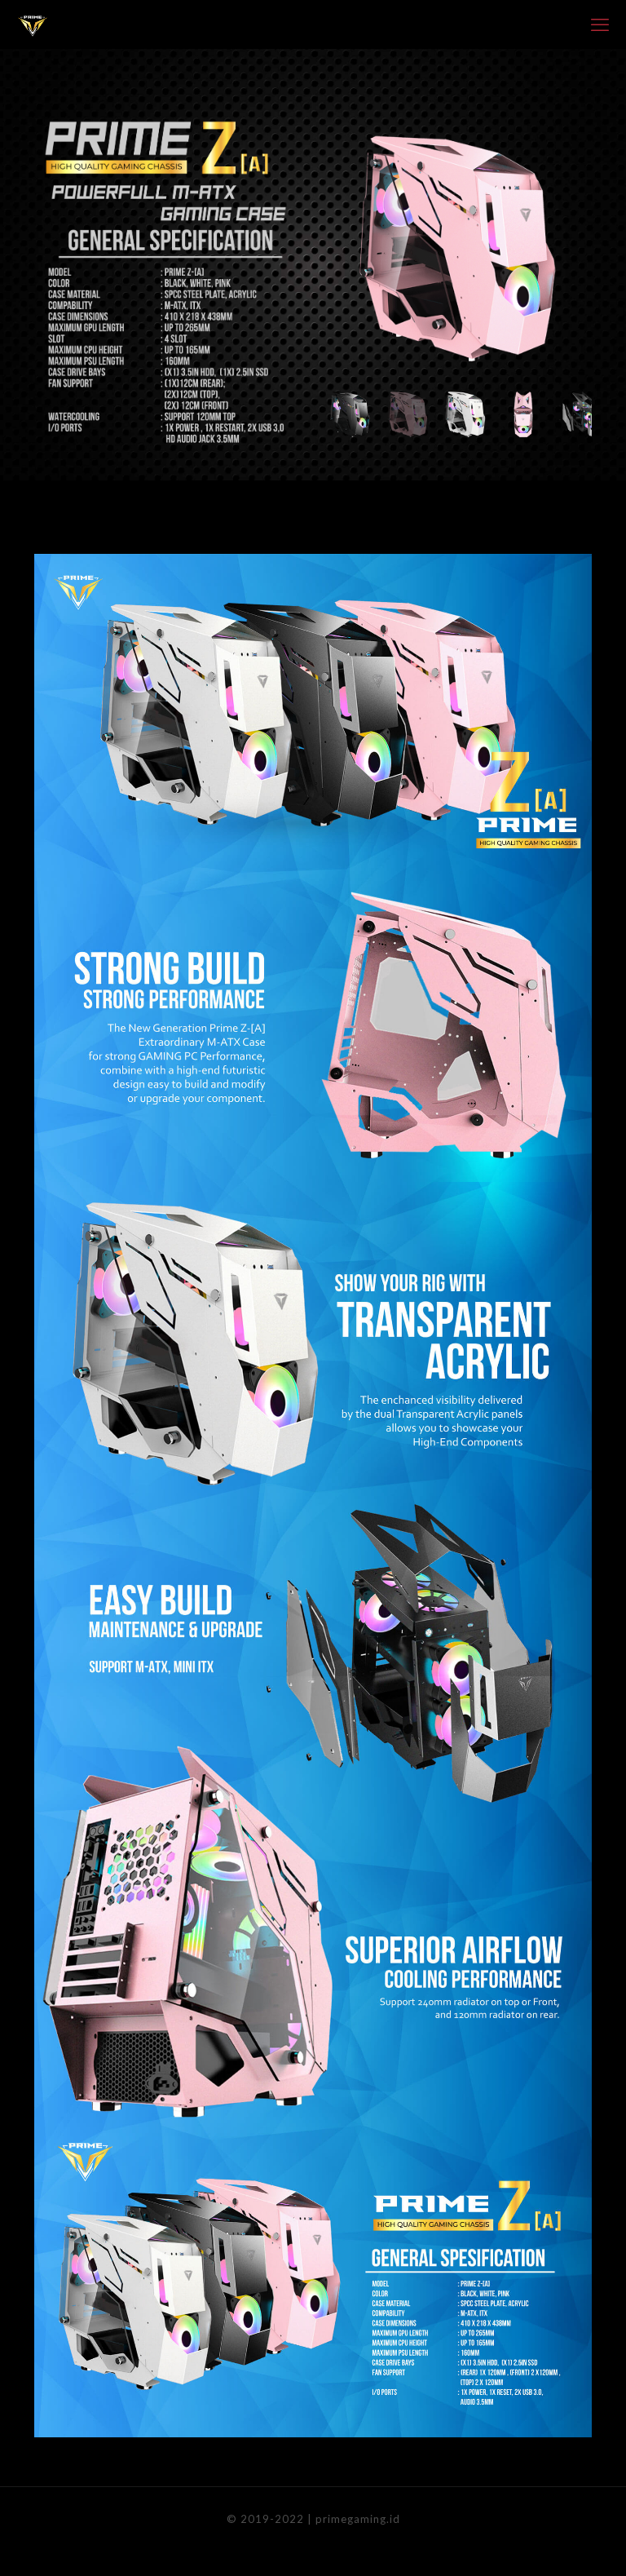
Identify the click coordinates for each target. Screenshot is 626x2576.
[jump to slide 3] (465, 414)
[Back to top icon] (548, 2543)
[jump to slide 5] (581, 414)
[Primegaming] (33, 24)
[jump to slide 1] (350, 414)
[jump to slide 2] (408, 414)
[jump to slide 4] (523, 414)
